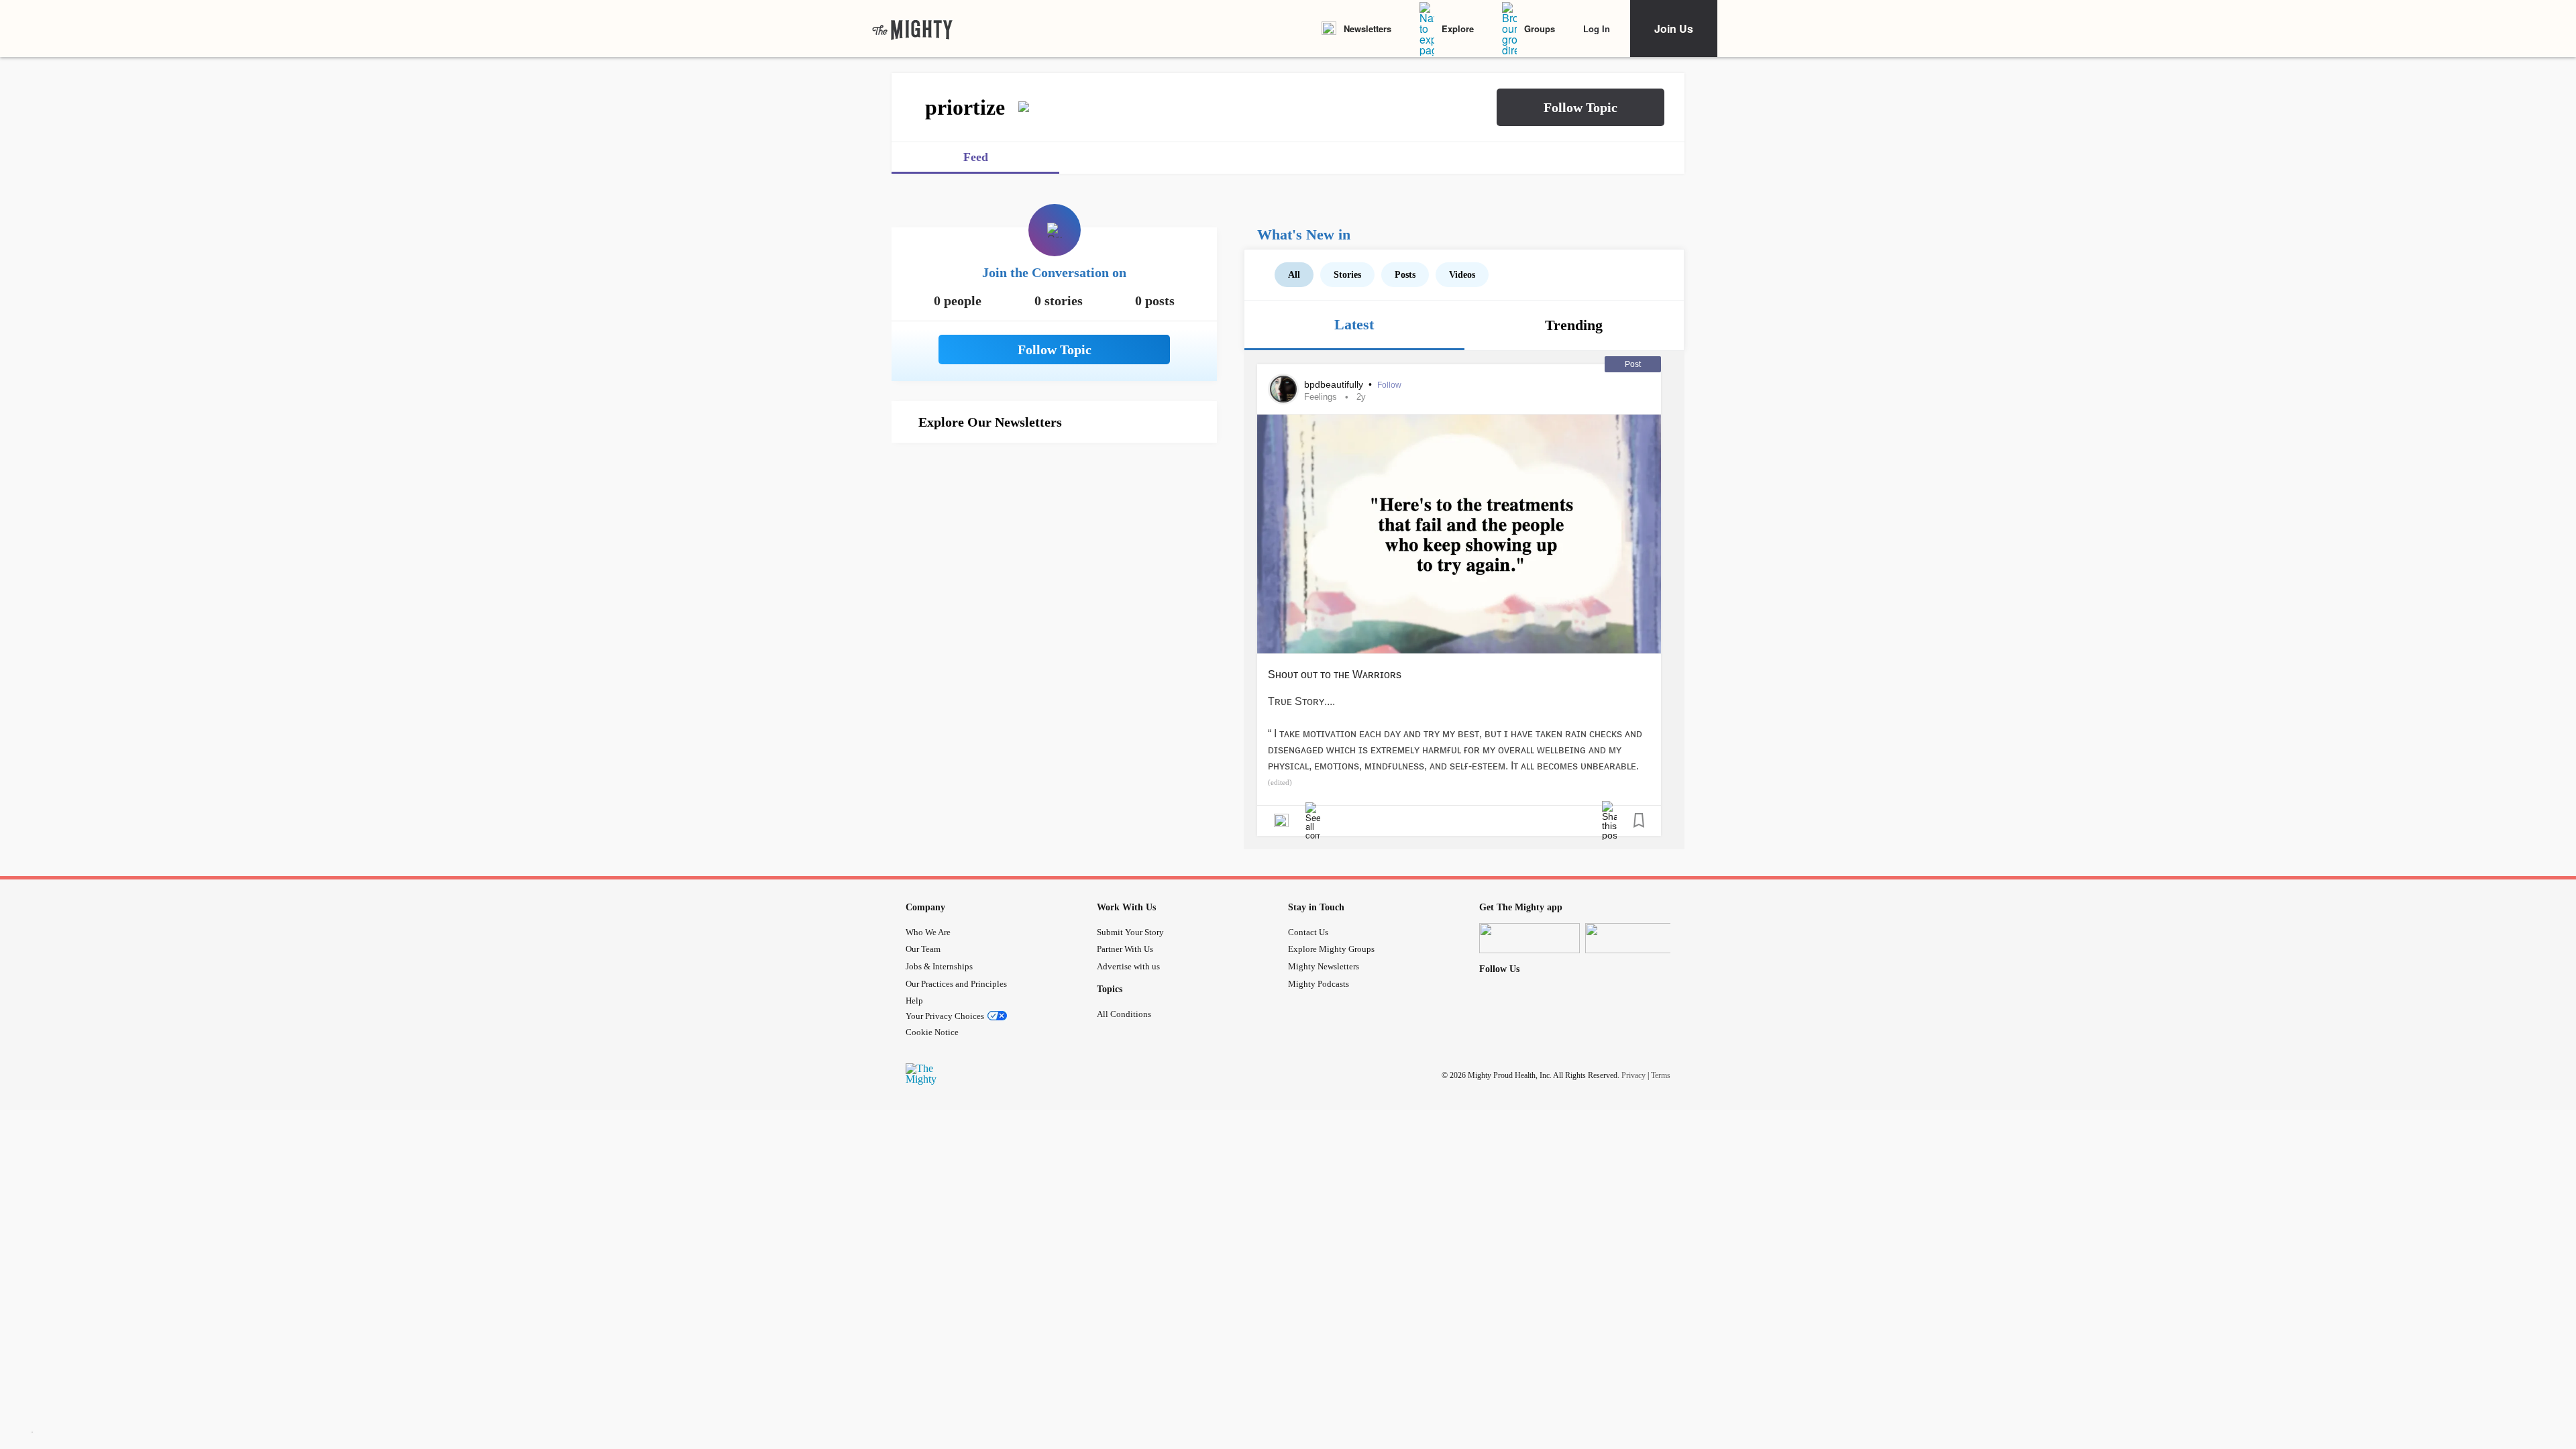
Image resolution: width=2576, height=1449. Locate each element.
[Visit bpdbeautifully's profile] (1283, 389)
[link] (912, 29)
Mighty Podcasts (1319, 984)
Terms (1661, 1075)
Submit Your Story (1130, 932)
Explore (1458, 29)
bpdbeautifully (1335, 384)
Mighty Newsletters (1324, 966)
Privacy (1633, 1075)
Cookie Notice (932, 1032)
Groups (1540, 29)
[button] (1580, 107)
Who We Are (928, 932)
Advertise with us (1128, 966)
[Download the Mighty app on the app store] (1529, 938)
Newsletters (1367, 29)
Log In (1597, 29)
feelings (1321, 397)
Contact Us (1308, 932)
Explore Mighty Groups (1331, 949)
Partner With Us (1125, 949)
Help (914, 1001)
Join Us (1674, 29)
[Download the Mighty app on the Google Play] (1635, 938)
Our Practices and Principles (956, 984)
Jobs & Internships (939, 966)
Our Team (923, 949)
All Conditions (1124, 1014)
